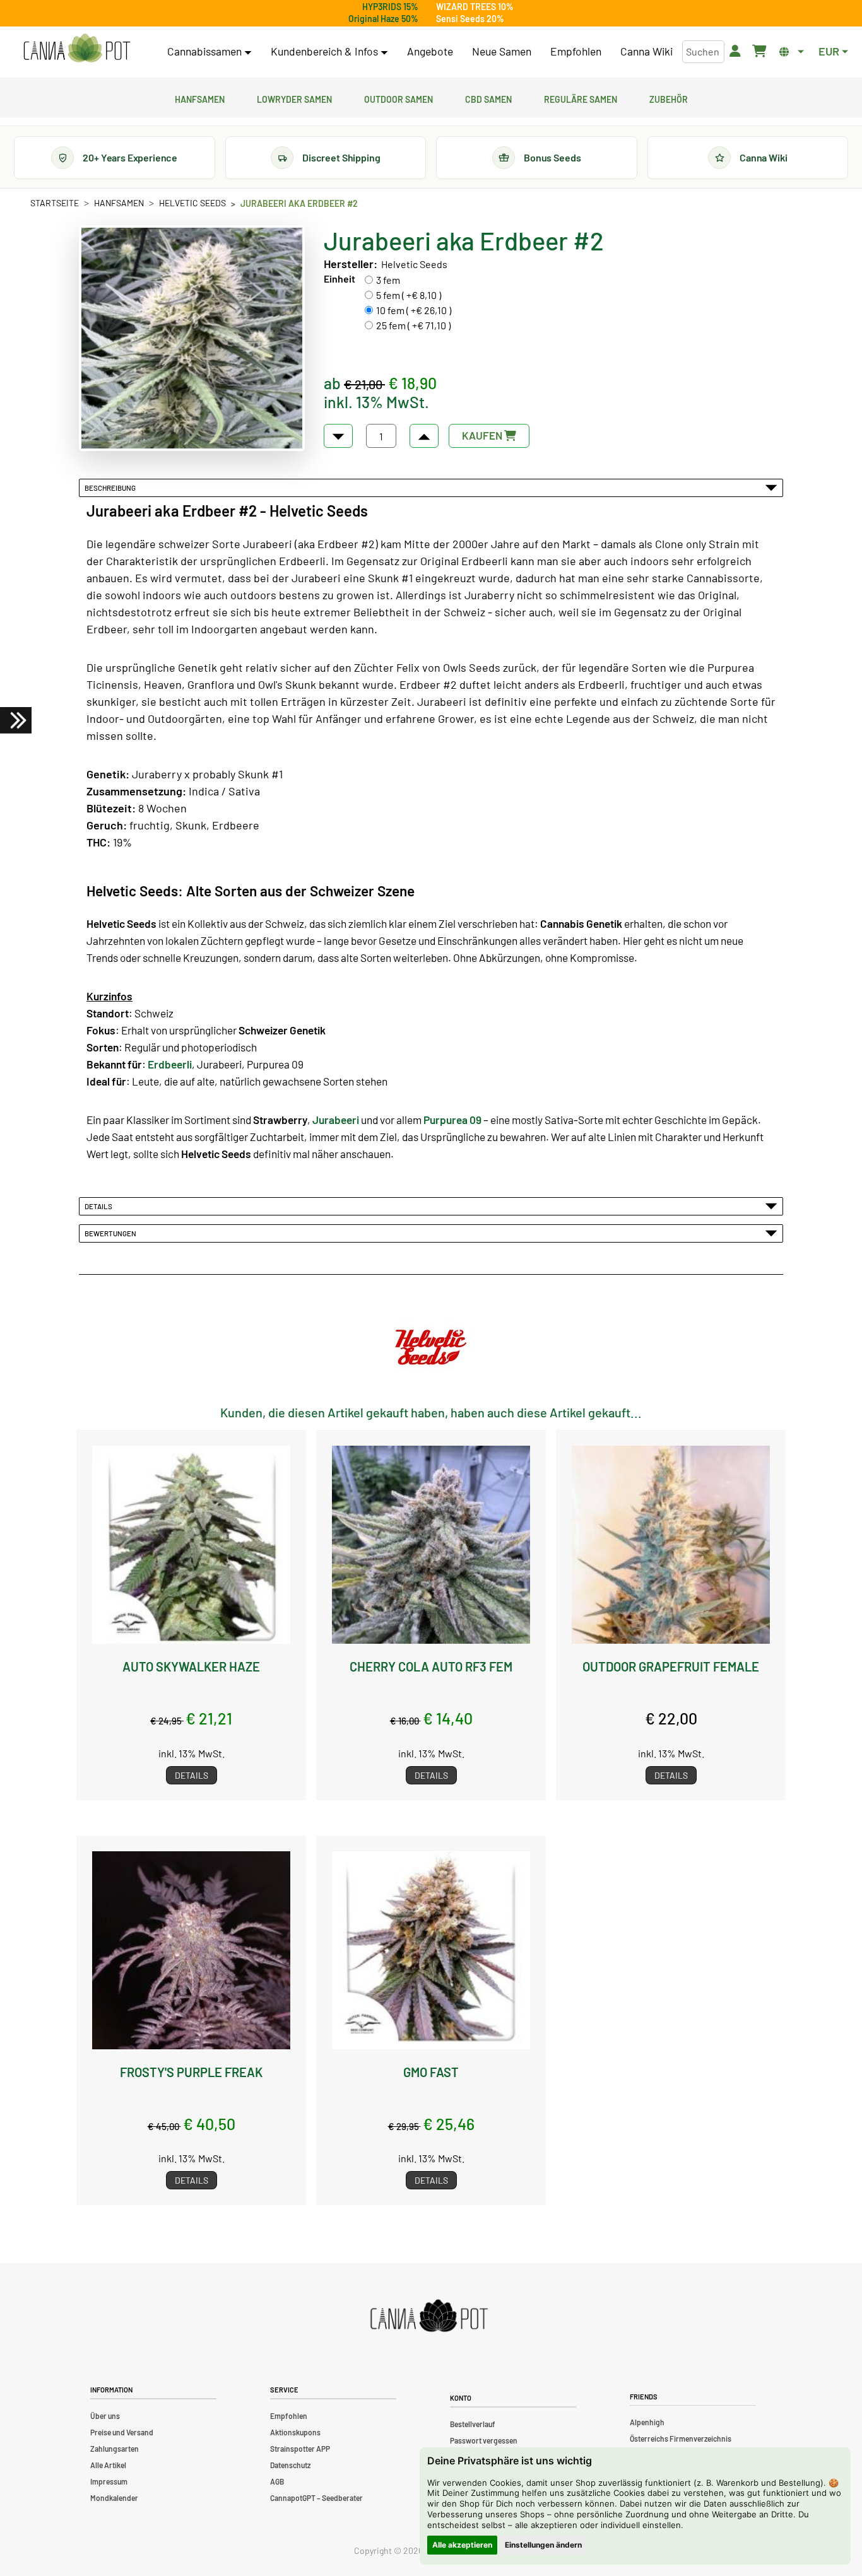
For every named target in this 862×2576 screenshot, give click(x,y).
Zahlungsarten (115, 2449)
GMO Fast (431, 2072)
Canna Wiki (646, 51)
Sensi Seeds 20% (470, 19)
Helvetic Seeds (192, 203)
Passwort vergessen (484, 2440)
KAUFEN (483, 435)
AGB (277, 2481)
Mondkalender (114, 2498)
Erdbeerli (170, 1064)
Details (100, 1206)
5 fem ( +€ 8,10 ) (409, 295)
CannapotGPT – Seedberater (316, 2498)
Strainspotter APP (300, 2449)
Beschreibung (111, 488)
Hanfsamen (200, 98)
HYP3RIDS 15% (390, 7)
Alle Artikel (108, 2465)
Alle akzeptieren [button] (462, 2545)
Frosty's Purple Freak (191, 2072)
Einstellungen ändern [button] (543, 2545)
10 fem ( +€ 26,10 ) (414, 310)
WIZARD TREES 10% (475, 7)
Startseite (55, 203)
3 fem (388, 280)
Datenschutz (290, 2465)
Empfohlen (576, 51)
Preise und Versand (122, 2432)
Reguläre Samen (581, 98)
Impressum (109, 2481)
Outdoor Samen (399, 98)
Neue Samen (502, 51)
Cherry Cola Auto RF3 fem (431, 1666)
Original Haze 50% (383, 19)
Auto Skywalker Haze (191, 1666)
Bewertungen (112, 1233)
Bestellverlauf (473, 2424)
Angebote (430, 51)
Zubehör (669, 98)
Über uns (105, 2416)
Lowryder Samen (294, 98)
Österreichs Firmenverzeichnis (681, 2438)
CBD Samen (488, 98)
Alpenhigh (647, 2422)
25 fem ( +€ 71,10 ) (413, 325)
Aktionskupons (295, 2432)
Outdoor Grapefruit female (671, 1666)
